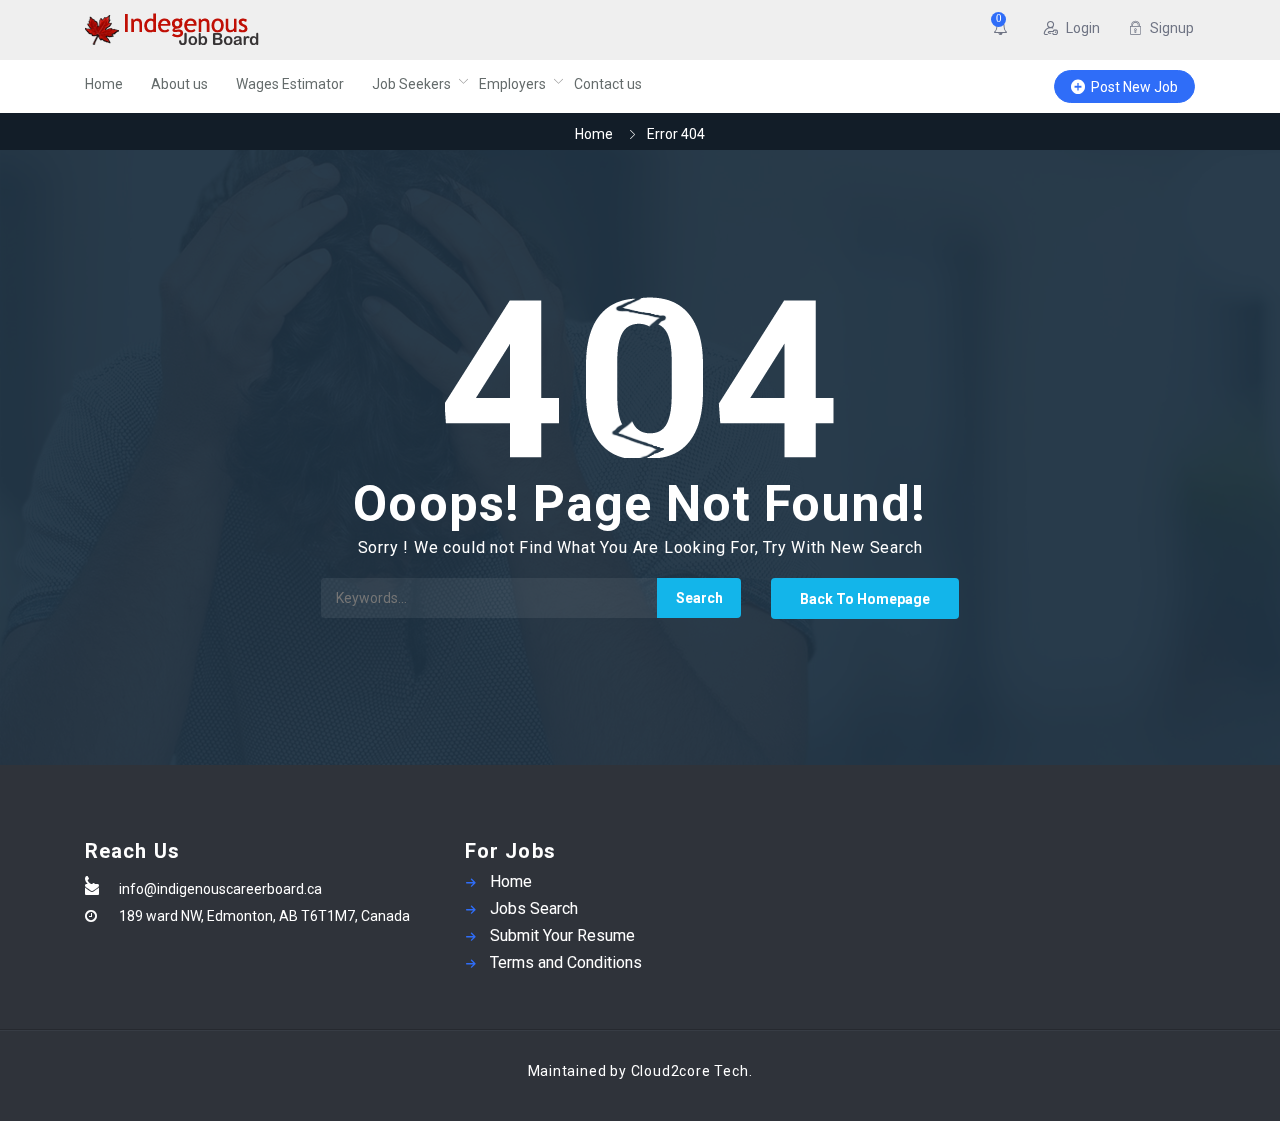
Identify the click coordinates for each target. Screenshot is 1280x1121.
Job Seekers (411, 84)
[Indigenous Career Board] (279, 30)
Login (1083, 28)
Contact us (608, 84)
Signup (1172, 28)
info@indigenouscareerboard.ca (220, 889)
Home (104, 84)
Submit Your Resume (562, 935)
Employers (512, 84)
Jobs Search (534, 908)
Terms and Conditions (566, 962)
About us (179, 84)
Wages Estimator (290, 84)
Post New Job (1134, 87)
